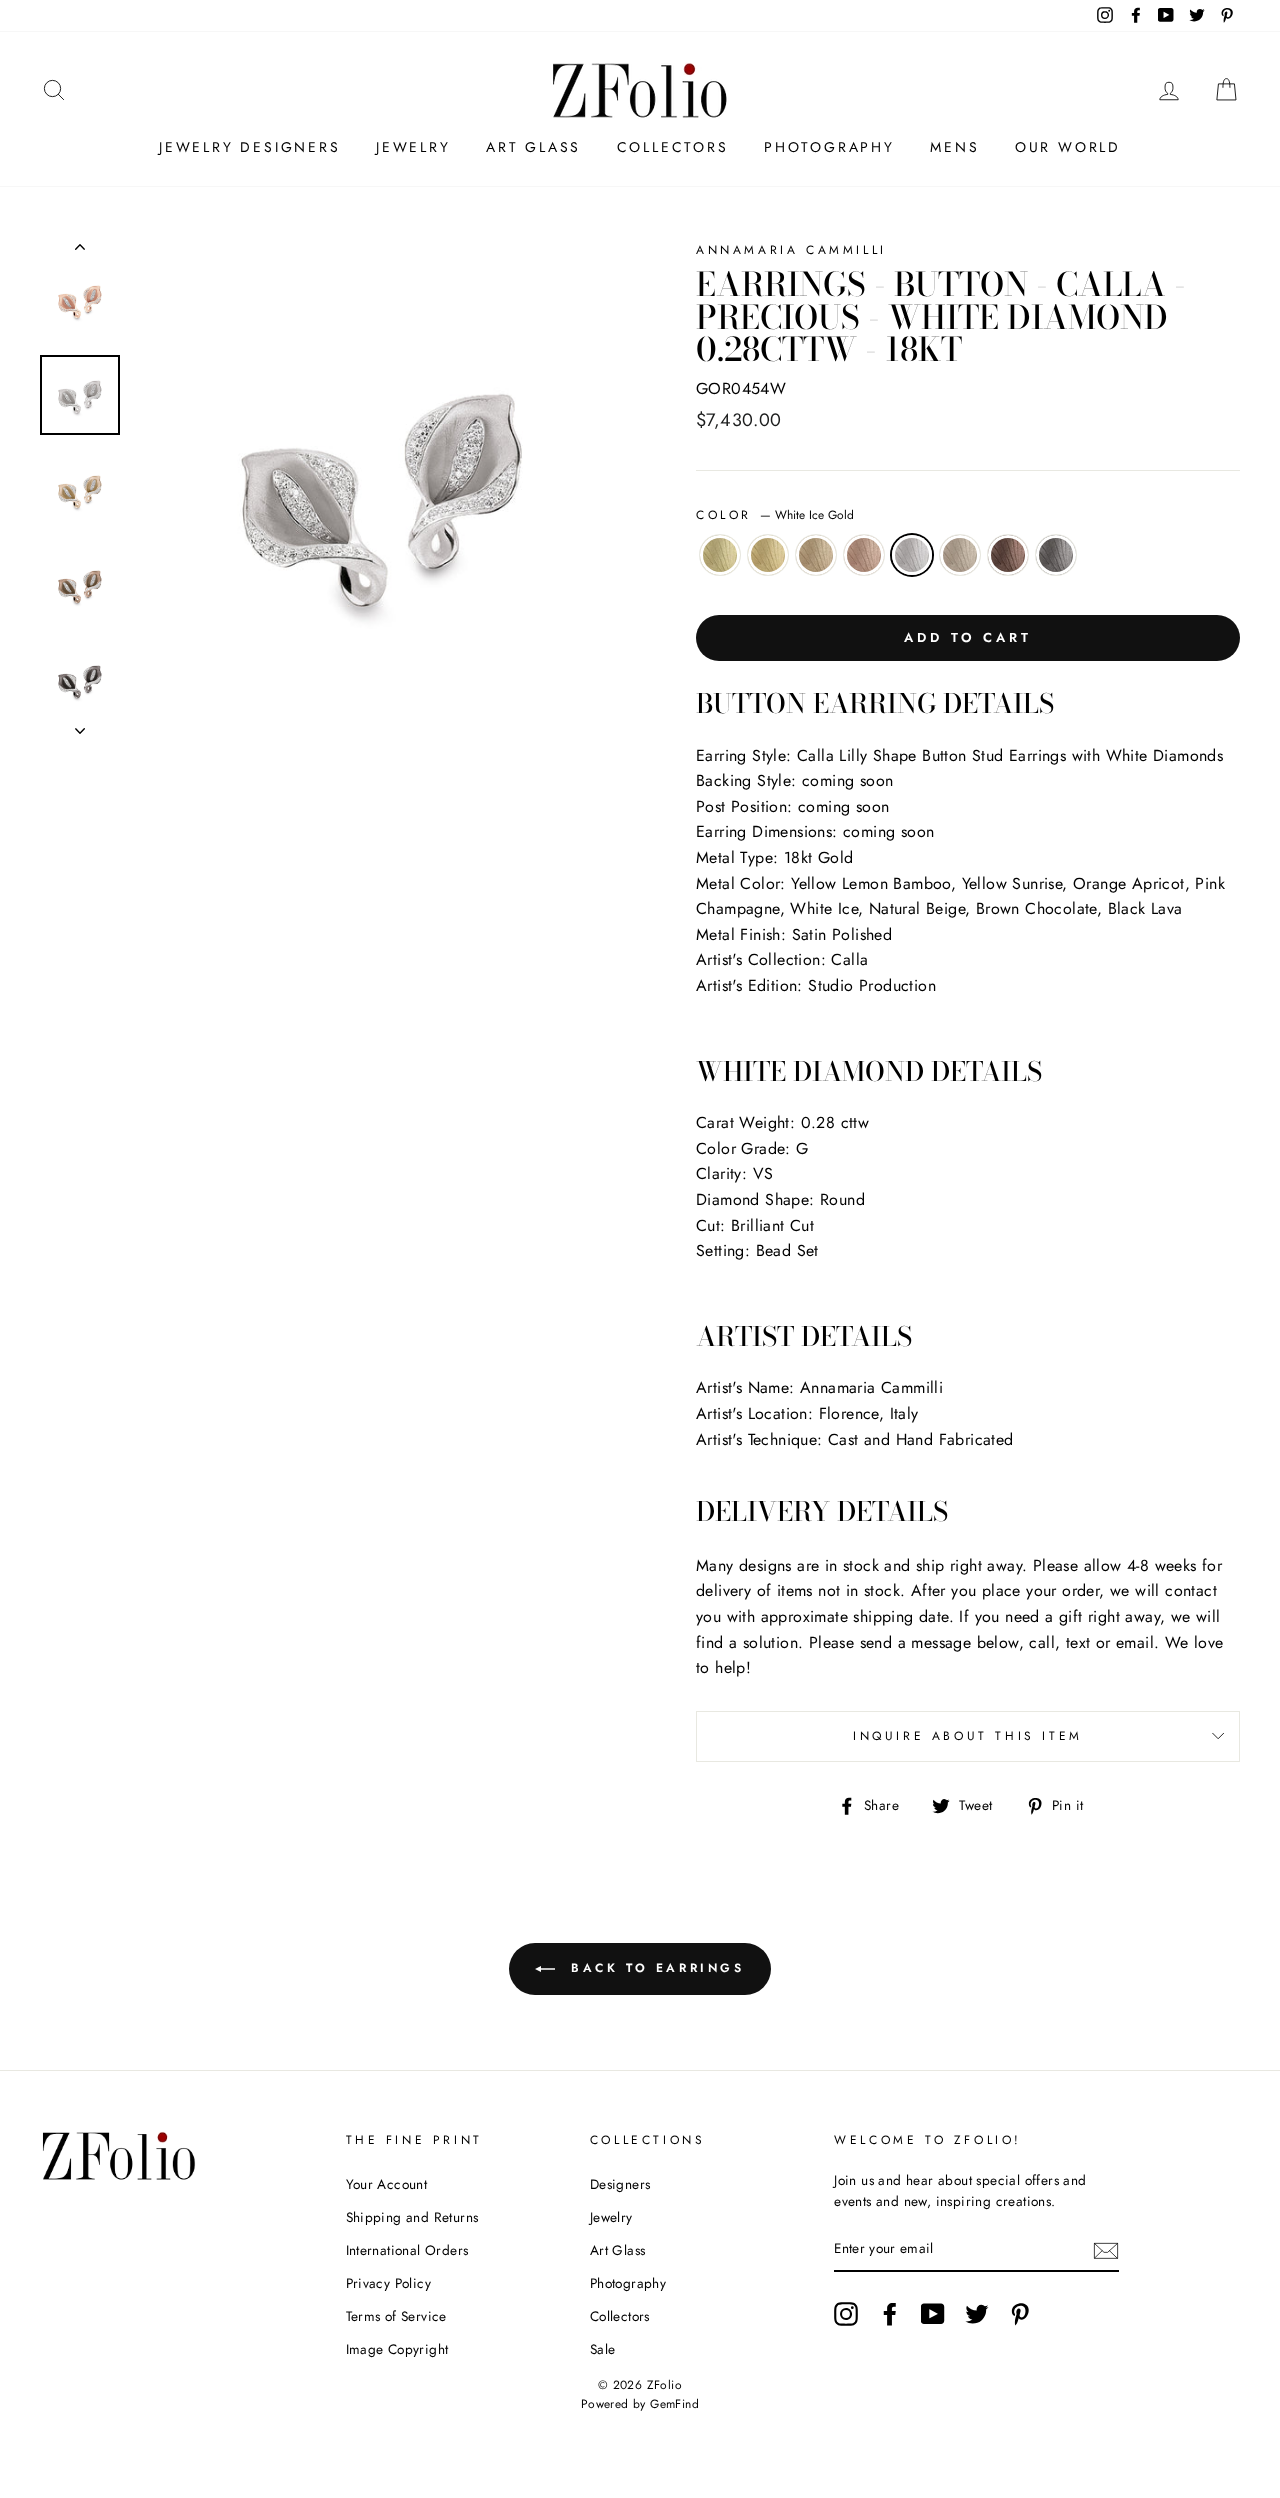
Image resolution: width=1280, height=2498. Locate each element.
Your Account (387, 2184)
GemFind (674, 2404)
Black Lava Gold (1056, 555)
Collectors (673, 147)
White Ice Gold (912, 555)
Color (775, 515)
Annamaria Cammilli (791, 250)
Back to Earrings (653, 1967)
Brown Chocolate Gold (1008, 555)
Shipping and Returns (412, 2217)
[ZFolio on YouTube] (933, 2314)
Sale (603, 2349)
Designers (620, 2184)
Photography (829, 147)
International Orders (407, 2250)
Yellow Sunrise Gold (768, 555)
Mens (954, 147)
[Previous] (80, 251)
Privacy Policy (389, 2283)
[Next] (80, 725)
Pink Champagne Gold (864, 555)
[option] (382, 488)
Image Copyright (397, 2349)
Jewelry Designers (250, 147)
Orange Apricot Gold (816, 555)
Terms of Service (396, 2316)
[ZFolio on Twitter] (977, 2314)
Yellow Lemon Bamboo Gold (720, 555)
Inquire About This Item (968, 1736)
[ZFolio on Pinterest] (1020, 2314)
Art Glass (533, 147)
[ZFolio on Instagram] (846, 2314)
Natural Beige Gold (960, 555)
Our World (1068, 147)
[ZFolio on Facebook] (890, 2314)
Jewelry (413, 147)
